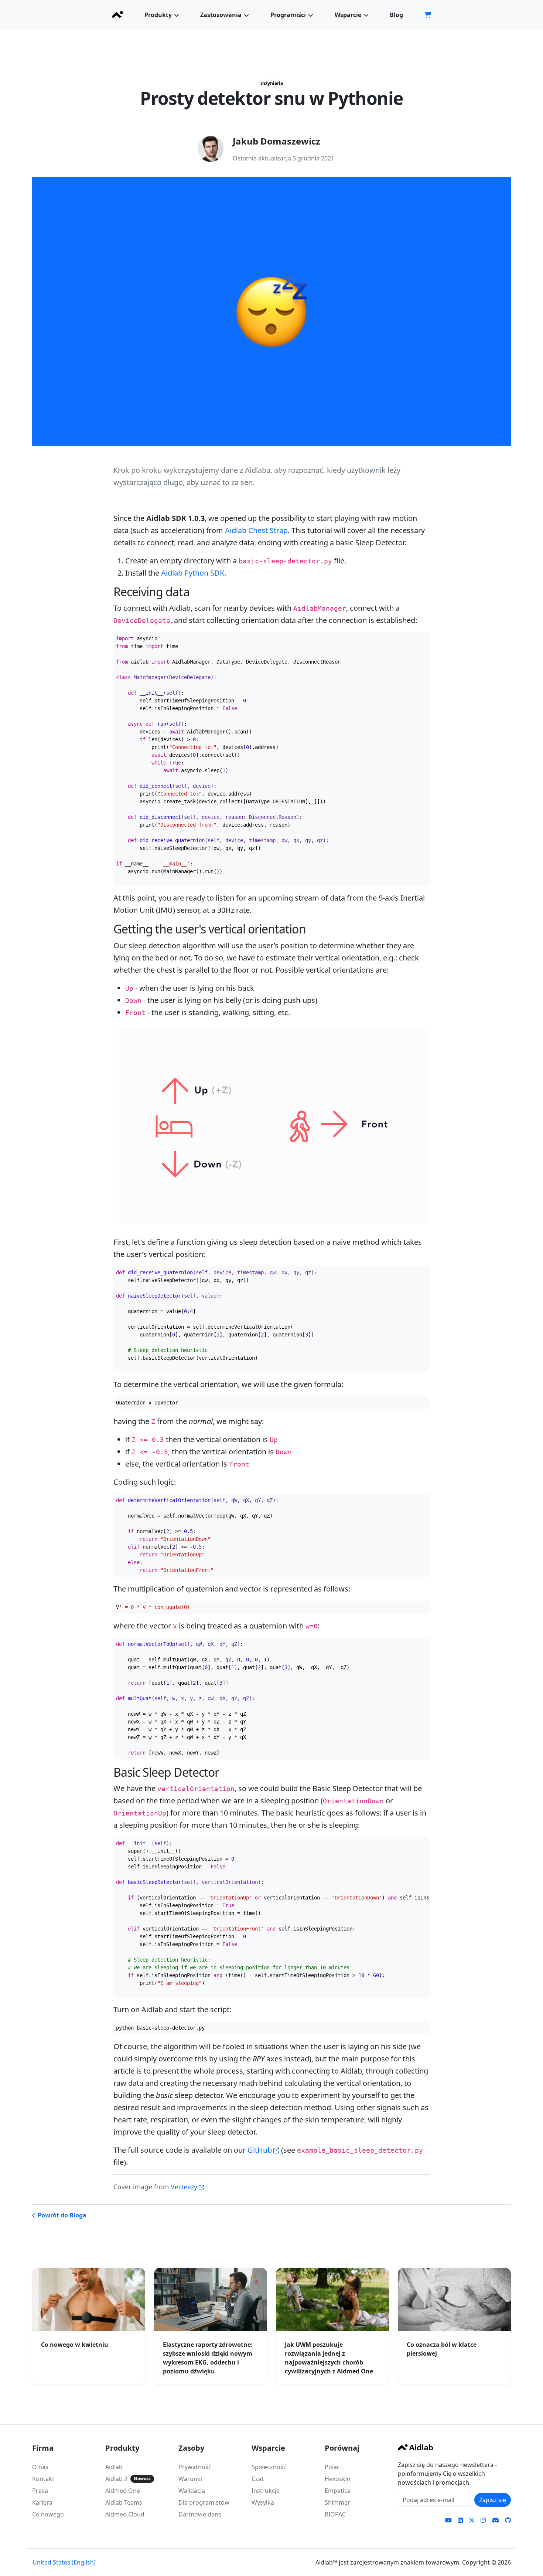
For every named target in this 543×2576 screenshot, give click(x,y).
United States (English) (64, 2562)
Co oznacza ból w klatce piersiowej (442, 2349)
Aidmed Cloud (125, 2514)
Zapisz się (493, 2500)
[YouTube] (448, 2520)
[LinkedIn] (460, 2520)
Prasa (40, 2491)
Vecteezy (184, 2187)
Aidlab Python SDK (193, 573)
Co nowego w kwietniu (75, 2345)
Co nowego (48, 2514)
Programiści (288, 15)
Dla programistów (204, 2502)
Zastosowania (221, 15)
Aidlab (114, 2467)
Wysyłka (263, 2502)
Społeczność (269, 2467)
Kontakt (43, 2479)
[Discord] (495, 2520)
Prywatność (195, 2467)
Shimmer (337, 2502)
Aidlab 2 (116, 2479)
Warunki (190, 2479)
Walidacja (192, 2491)
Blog (396, 15)
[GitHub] (508, 2520)
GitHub (260, 2150)
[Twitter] (472, 2520)
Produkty (158, 15)
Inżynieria (272, 83)
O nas (40, 2467)
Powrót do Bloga (62, 2215)
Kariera (42, 2502)
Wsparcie (348, 15)
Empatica (338, 2491)
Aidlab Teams (124, 2502)
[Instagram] (483, 2520)
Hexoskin (338, 2479)
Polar (332, 2467)
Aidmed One (123, 2491)
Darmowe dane (200, 2514)
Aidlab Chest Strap (256, 530)
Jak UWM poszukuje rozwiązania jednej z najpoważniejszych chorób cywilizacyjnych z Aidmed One (329, 2358)
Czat (258, 2479)
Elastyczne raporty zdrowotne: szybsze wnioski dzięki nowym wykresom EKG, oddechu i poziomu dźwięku (208, 2358)
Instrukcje (266, 2491)
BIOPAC (335, 2514)
